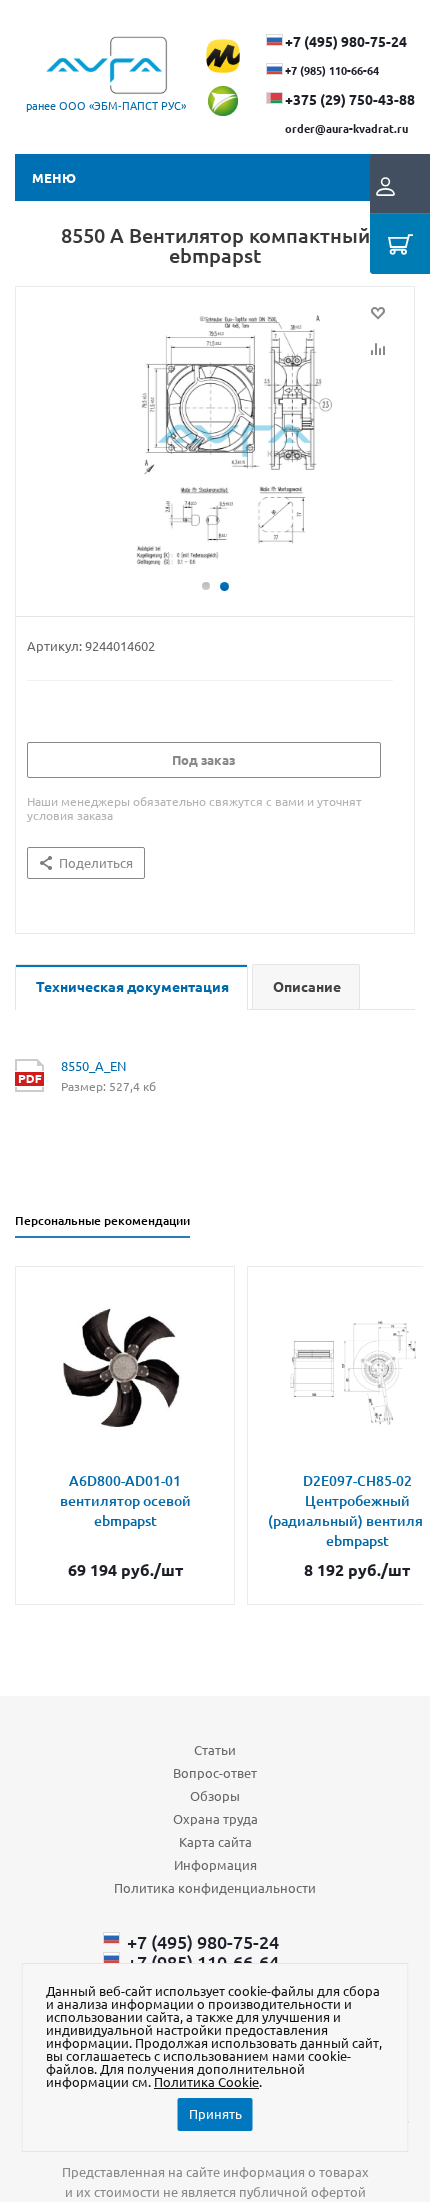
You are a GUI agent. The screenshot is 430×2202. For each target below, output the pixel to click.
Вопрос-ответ (215, 1772)
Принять (215, 2113)
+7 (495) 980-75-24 (346, 41)
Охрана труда (215, 1818)
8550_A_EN (93, 1065)
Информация (215, 1864)
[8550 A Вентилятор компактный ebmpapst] (215, 442)
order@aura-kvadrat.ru (346, 128)
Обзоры (215, 1795)
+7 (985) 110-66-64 (332, 70)
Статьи (215, 1749)
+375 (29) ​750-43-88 (350, 99)
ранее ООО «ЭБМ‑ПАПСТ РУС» (106, 105)
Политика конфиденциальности (215, 1887)
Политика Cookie (206, 2081)
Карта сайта (215, 1841)
